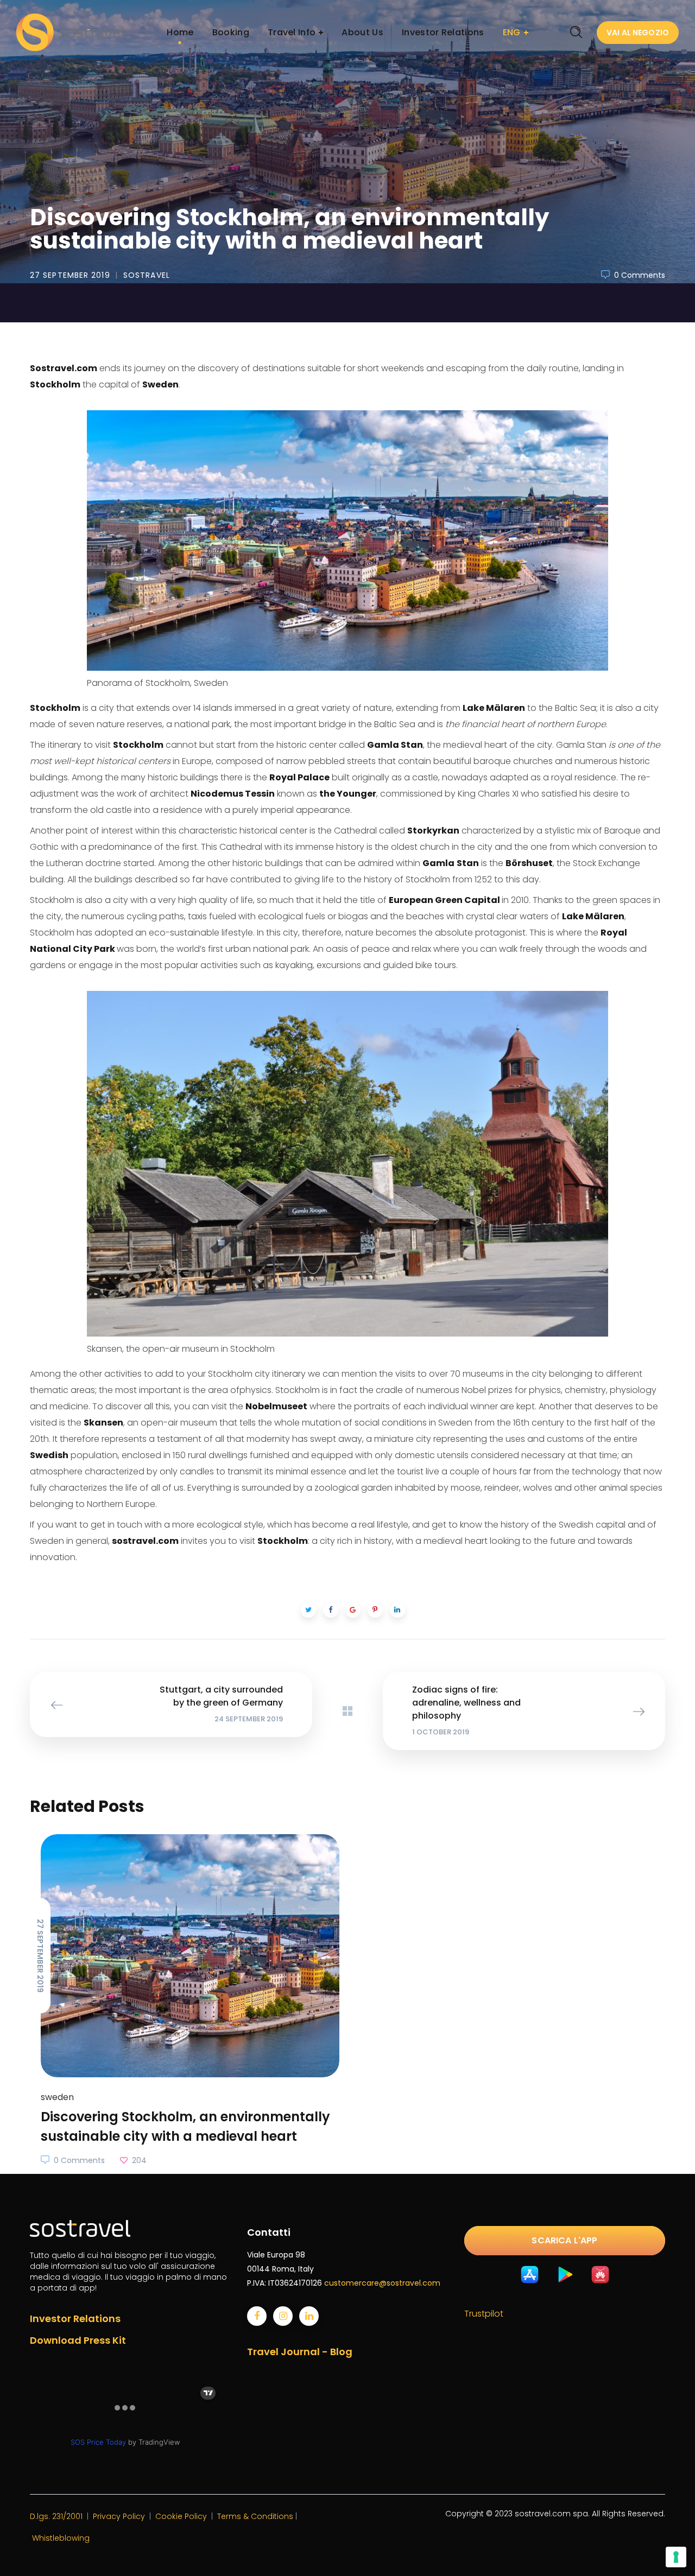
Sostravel (147, 275)
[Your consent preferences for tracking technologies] (676, 2557)
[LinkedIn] (309, 2316)
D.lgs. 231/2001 (56, 2516)
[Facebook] (257, 2316)
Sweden (46, 188)
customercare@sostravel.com (382, 2283)
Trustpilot (484, 2314)
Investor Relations (75, 2319)
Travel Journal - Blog (300, 2352)
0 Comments (640, 275)
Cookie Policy (181, 2516)
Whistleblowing (61, 2538)
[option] (185, 2001)
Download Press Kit (78, 2340)
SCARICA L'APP (564, 2240)
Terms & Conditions (255, 2516)
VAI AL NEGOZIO (638, 33)
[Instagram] (283, 2316)
